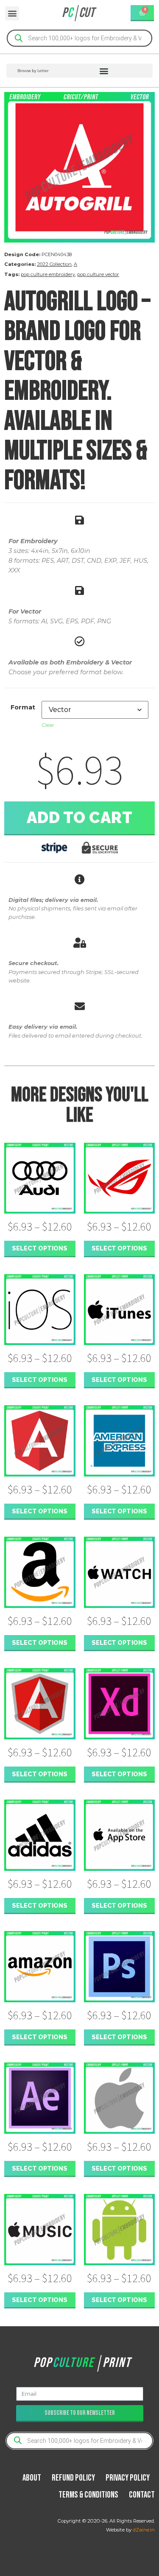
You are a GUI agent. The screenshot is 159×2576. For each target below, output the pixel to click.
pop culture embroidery (48, 274)
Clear (48, 725)
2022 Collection (54, 264)
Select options (40, 1248)
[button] (12, 13)
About (32, 2478)
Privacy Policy (128, 2478)
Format (23, 707)
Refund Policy (73, 2478)
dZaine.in (144, 2530)
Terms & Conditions (88, 2495)
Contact (142, 2495)
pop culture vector (98, 274)
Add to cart (80, 818)
